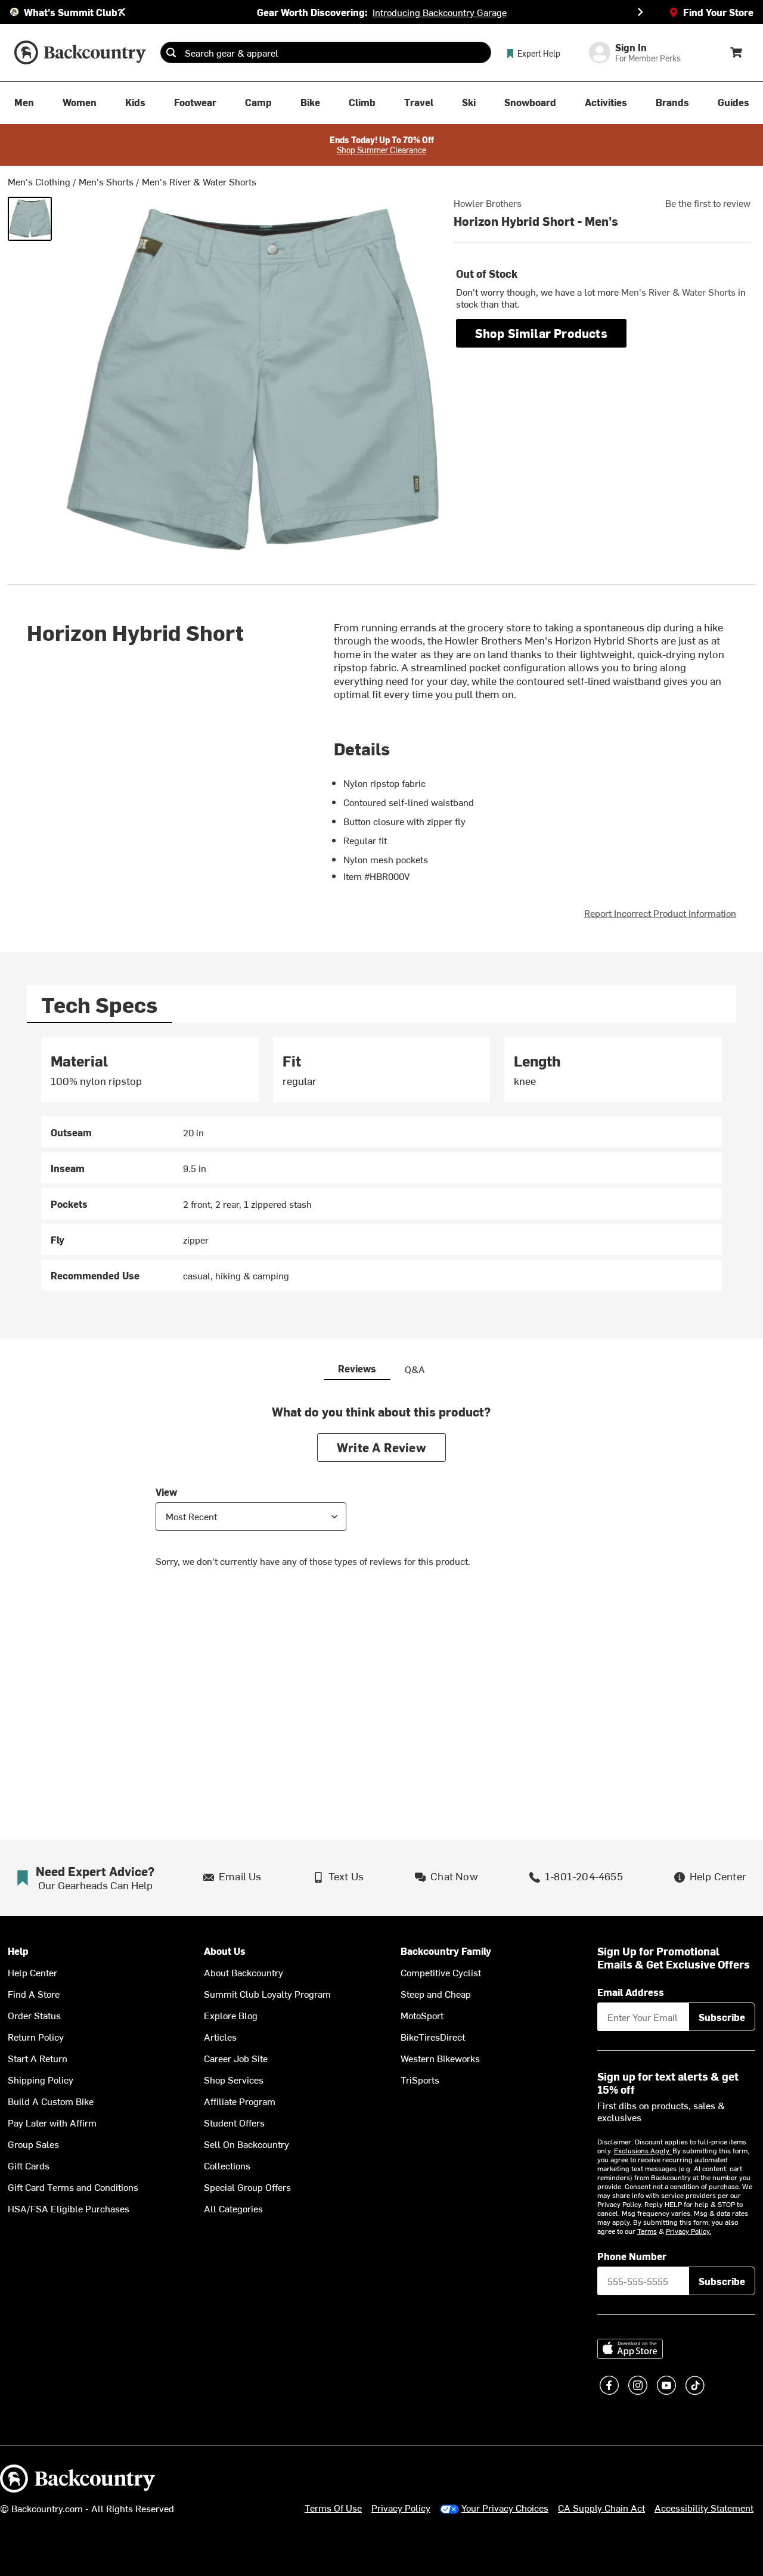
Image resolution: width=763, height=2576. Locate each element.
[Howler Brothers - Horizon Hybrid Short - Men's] (30, 219)
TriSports (420, 2079)
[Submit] (171, 52)
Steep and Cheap (436, 1994)
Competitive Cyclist (441, 1972)
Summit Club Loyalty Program (267, 1994)
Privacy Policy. (688, 2231)
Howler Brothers (488, 203)
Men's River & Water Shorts (199, 181)
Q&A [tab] (415, 1369)
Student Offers (234, 2122)
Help (18, 1951)
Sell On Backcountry (246, 2144)
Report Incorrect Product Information (660, 913)
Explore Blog (231, 2015)
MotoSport (422, 2015)
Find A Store (34, 1994)
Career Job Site (236, 2058)
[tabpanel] (381, 1164)
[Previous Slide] (123, 12)
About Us (225, 1951)
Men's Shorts (106, 181)
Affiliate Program (240, 2101)
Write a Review (381, 1447)
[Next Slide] (640, 12)
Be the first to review (708, 203)
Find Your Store (718, 12)
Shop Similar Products (541, 333)
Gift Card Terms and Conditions (73, 2187)
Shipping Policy (41, 2079)
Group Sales (33, 2144)
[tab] (100, 1004)
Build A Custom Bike (51, 2101)
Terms (647, 2231)
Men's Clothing (39, 181)
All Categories (233, 2208)
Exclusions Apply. (643, 2150)
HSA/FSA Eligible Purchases (69, 2208)
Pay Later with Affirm (52, 2122)
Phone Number (632, 2256)
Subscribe (722, 2017)
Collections (227, 2165)
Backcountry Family (446, 1951)
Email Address (631, 1992)
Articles (220, 2036)
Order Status (34, 2015)
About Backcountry (244, 1972)
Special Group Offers (247, 2187)
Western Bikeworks (440, 2058)
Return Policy (36, 2036)
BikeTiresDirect (433, 2036)
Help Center (32, 1972)
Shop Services (234, 2079)
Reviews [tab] (357, 1368)
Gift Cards (29, 2165)
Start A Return (38, 2058)
